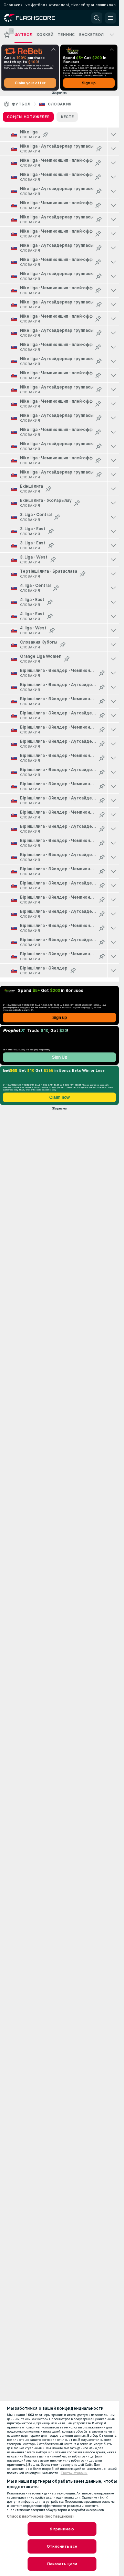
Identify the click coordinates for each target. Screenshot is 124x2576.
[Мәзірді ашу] (111, 18)
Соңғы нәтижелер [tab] (28, 117)
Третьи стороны (74, 2473)
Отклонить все (62, 2546)
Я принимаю (62, 2529)
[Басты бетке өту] (35, 18)
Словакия (60, 104)
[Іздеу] (97, 18)
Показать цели (62, 2564)
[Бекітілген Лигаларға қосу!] (45, 134)
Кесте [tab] (67, 117)
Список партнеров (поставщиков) (40, 2516)
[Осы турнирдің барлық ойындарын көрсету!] (113, 134)
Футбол (21, 104)
